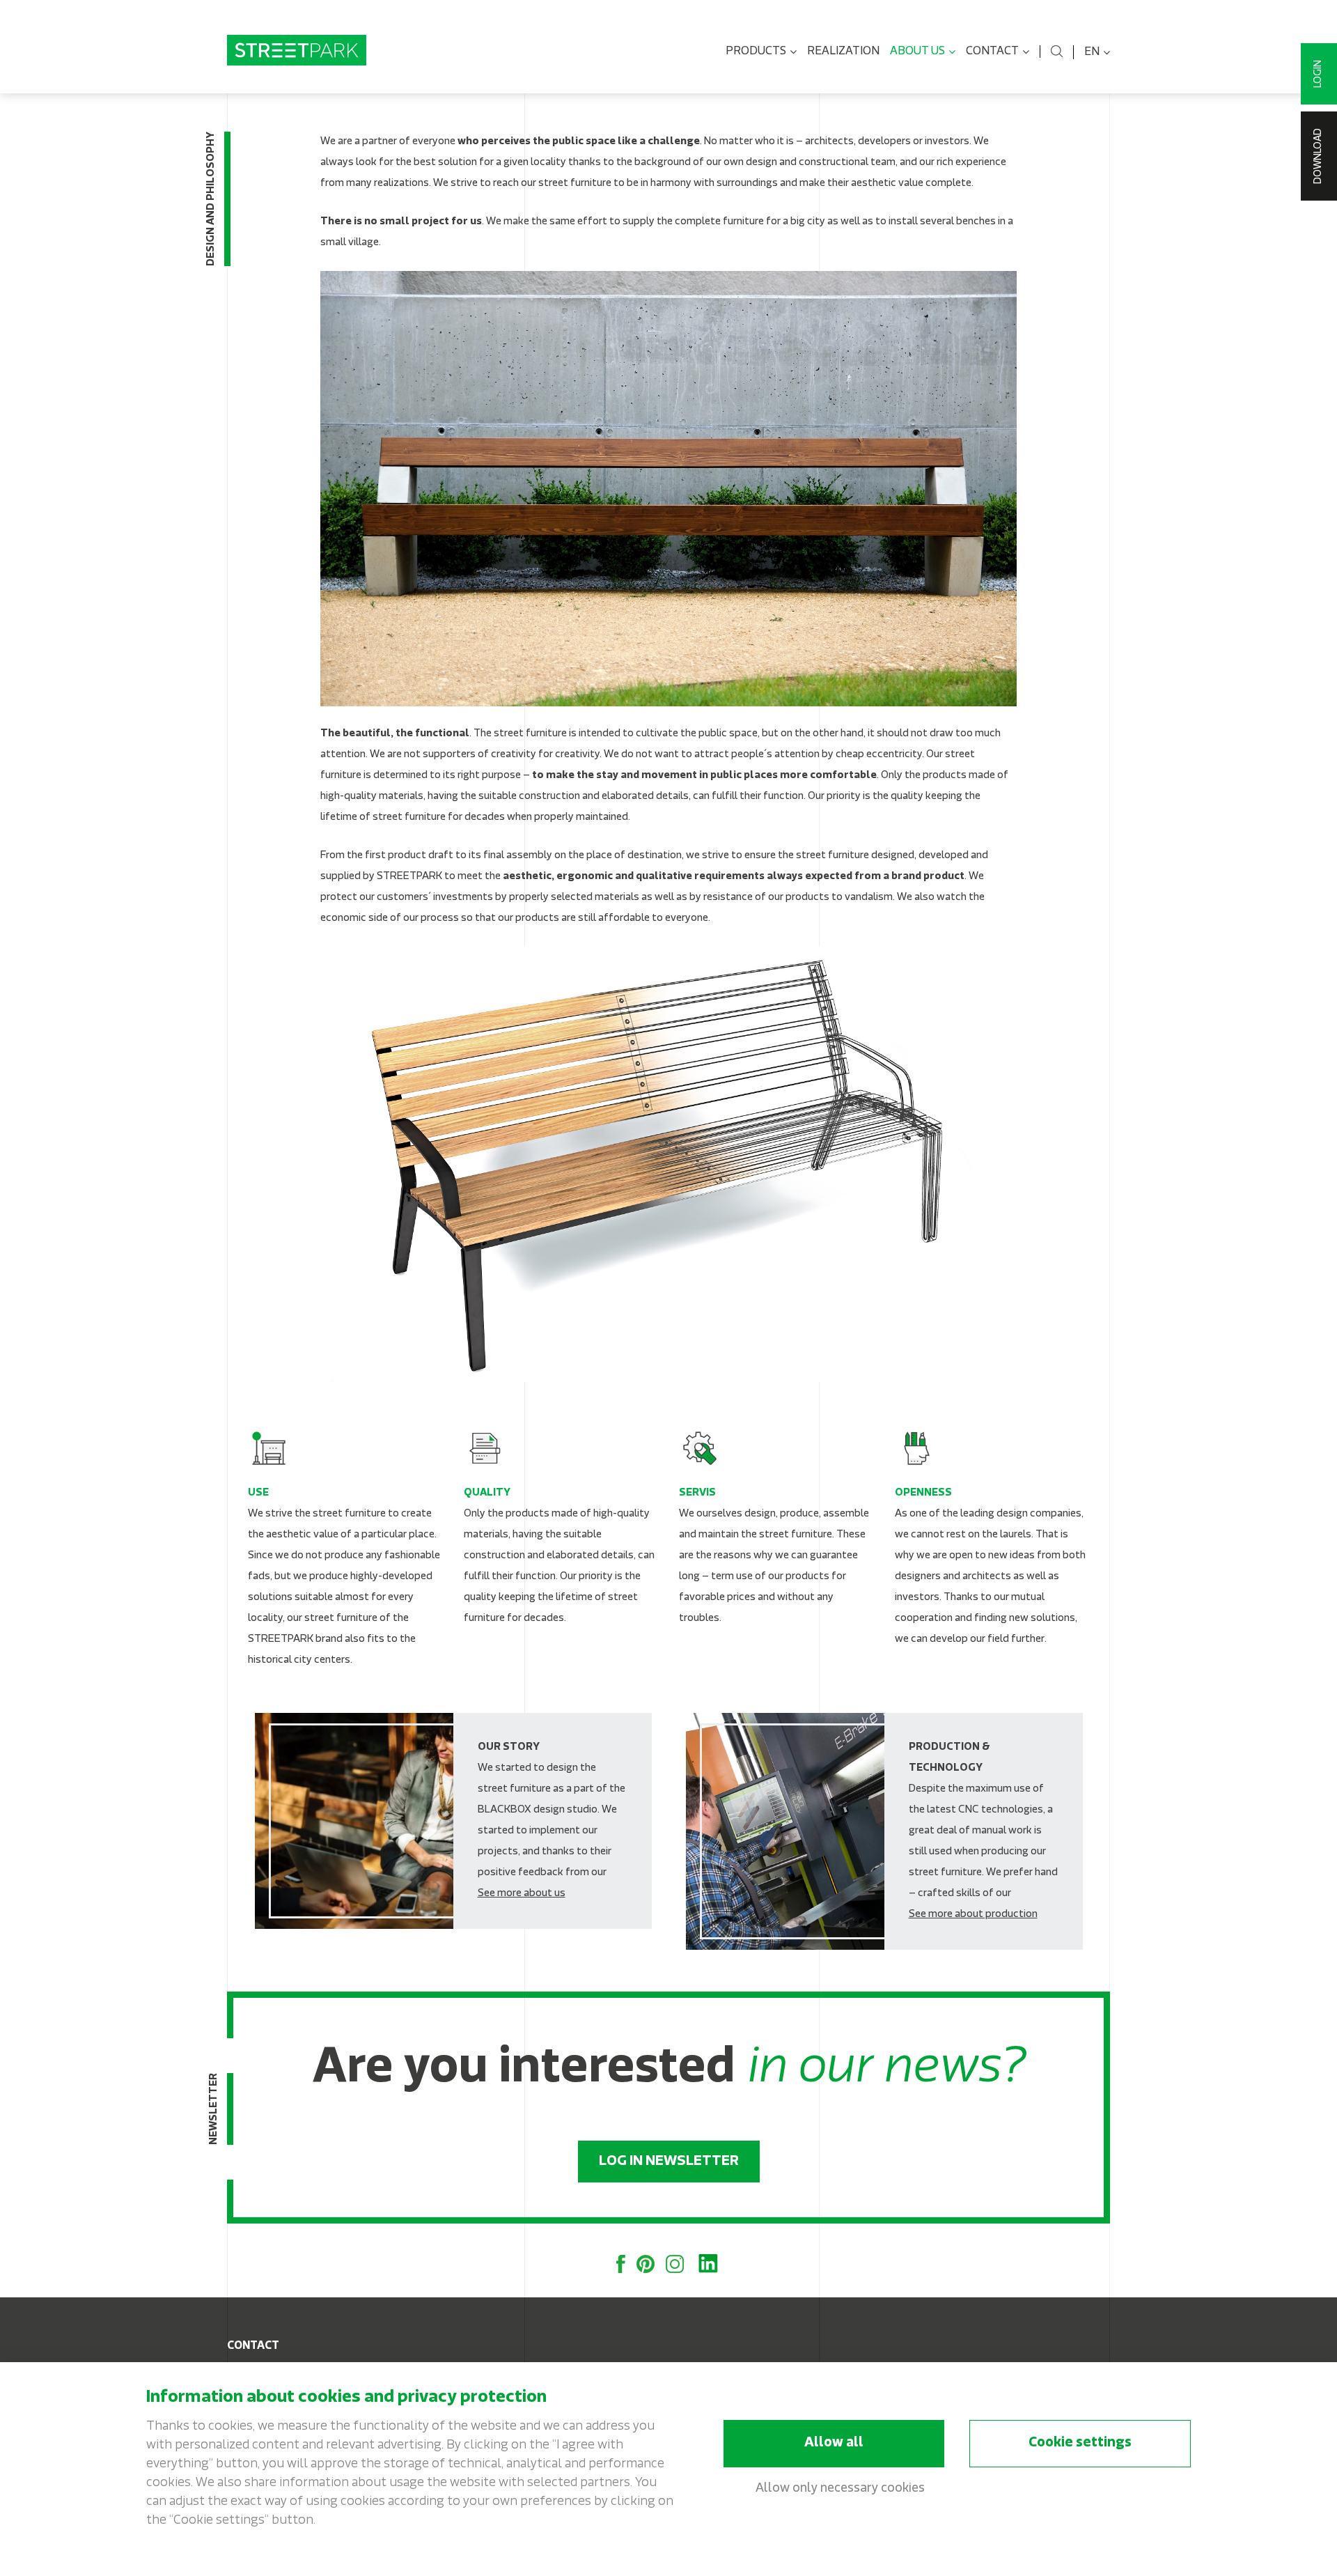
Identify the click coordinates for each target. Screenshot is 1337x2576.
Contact (992, 52)
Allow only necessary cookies (840, 2489)
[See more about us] (453, 1821)
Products (756, 52)
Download (1319, 156)
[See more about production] (884, 1831)
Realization (843, 52)
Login (1319, 74)
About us (917, 52)
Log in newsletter (669, 2162)
